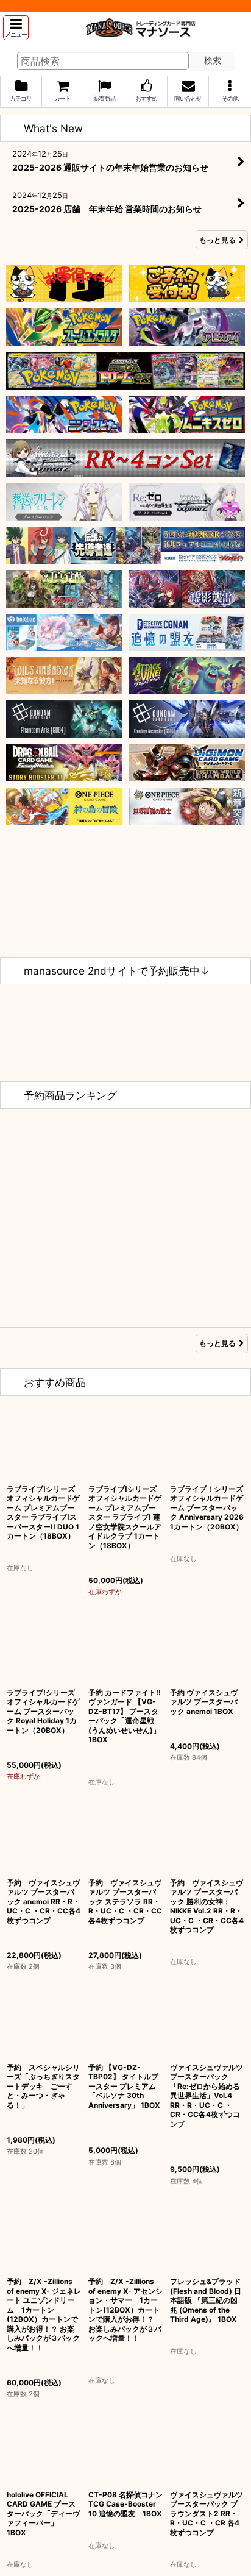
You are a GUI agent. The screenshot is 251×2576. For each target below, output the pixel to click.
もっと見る (217, 240)
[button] (16, 28)
